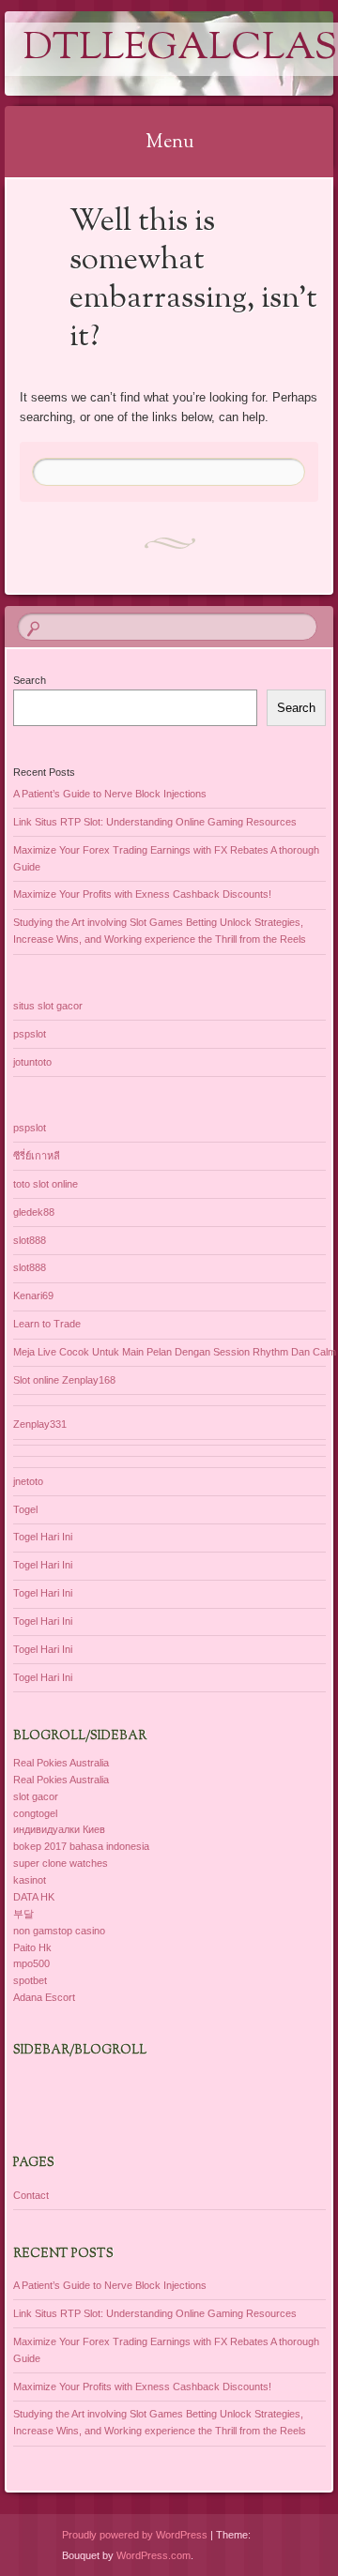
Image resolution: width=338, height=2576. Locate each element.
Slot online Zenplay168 (64, 1380)
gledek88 (34, 1212)
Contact (31, 2195)
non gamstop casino (59, 1931)
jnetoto (28, 1481)
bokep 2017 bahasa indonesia (81, 1846)
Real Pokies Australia (61, 1763)
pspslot (30, 1034)
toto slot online (46, 1184)
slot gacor (36, 1796)
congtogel (35, 1813)
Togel (25, 1509)
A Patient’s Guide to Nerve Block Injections (110, 794)
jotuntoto (32, 1062)
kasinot (30, 1880)
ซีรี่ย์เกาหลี (37, 1156)
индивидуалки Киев (59, 1829)
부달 (23, 1914)
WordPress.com (154, 2555)
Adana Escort (44, 1997)
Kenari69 (33, 1296)
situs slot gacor (48, 1006)
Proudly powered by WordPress (135, 2535)
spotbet (30, 1980)
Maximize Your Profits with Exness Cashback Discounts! (142, 894)
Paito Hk (32, 1947)
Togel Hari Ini (43, 1537)
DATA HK (34, 1897)
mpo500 (31, 1963)
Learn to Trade (47, 1324)
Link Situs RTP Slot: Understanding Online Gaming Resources (155, 822)
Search (30, 680)
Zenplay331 (40, 1424)
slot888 (30, 1240)
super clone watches (61, 1863)
